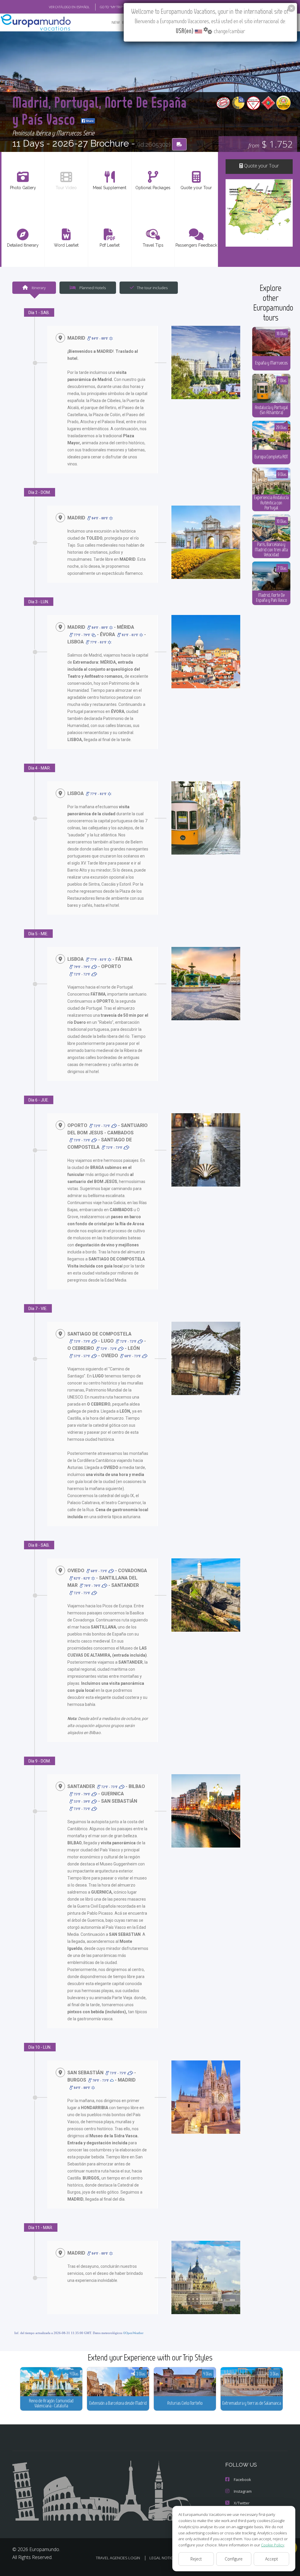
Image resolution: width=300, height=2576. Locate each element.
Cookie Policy (273, 2545)
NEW (116, 22)
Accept (272, 2559)
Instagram (243, 2491)
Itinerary (38, 288)
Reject (196, 2559)
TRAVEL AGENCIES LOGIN (118, 2558)
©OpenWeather (133, 2333)
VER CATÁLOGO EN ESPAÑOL (69, 7)
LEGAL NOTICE (162, 2558)
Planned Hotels (92, 288)
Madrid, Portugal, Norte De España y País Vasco (99, 110)
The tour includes (152, 288)
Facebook (242, 2480)
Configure (234, 2559)
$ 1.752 (271, 144)
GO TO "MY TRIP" (112, 7)
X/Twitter (242, 2503)
